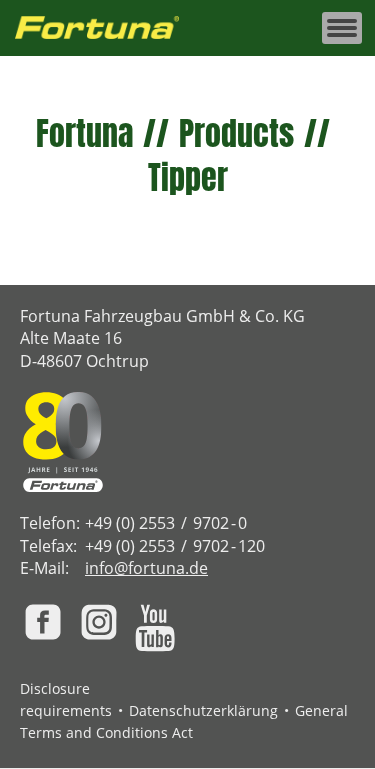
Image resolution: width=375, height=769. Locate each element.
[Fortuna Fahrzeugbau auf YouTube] (155, 628)
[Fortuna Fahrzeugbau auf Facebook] (43, 622)
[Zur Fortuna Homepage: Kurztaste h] (108, 28)
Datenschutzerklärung (203, 710)
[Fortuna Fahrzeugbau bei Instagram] (99, 622)
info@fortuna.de (146, 568)
